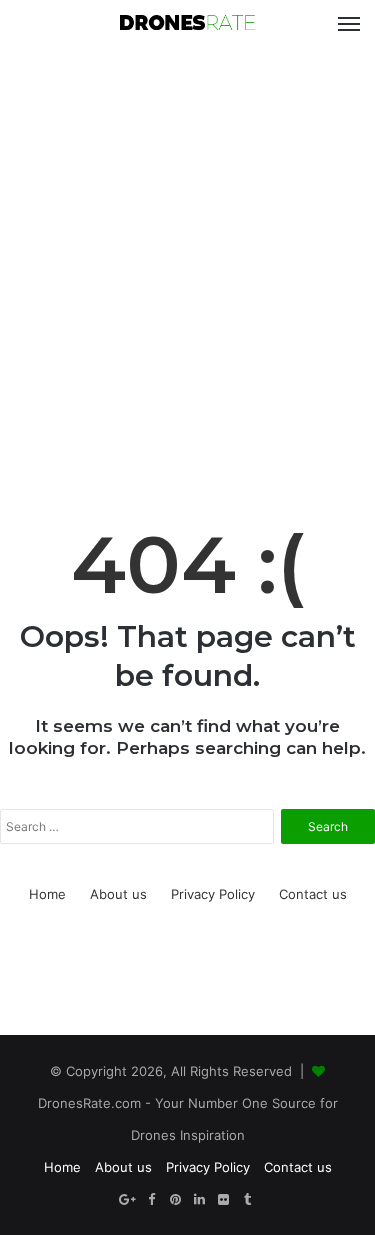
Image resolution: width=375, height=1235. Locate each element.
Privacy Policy (213, 894)
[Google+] (128, 1200)
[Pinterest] (176, 1200)
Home (47, 894)
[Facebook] (152, 1200)
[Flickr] (224, 1200)
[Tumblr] (248, 1200)
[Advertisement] (187, 255)
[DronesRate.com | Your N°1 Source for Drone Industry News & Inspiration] (188, 24)
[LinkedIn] (200, 1200)
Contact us (313, 894)
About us (118, 894)
